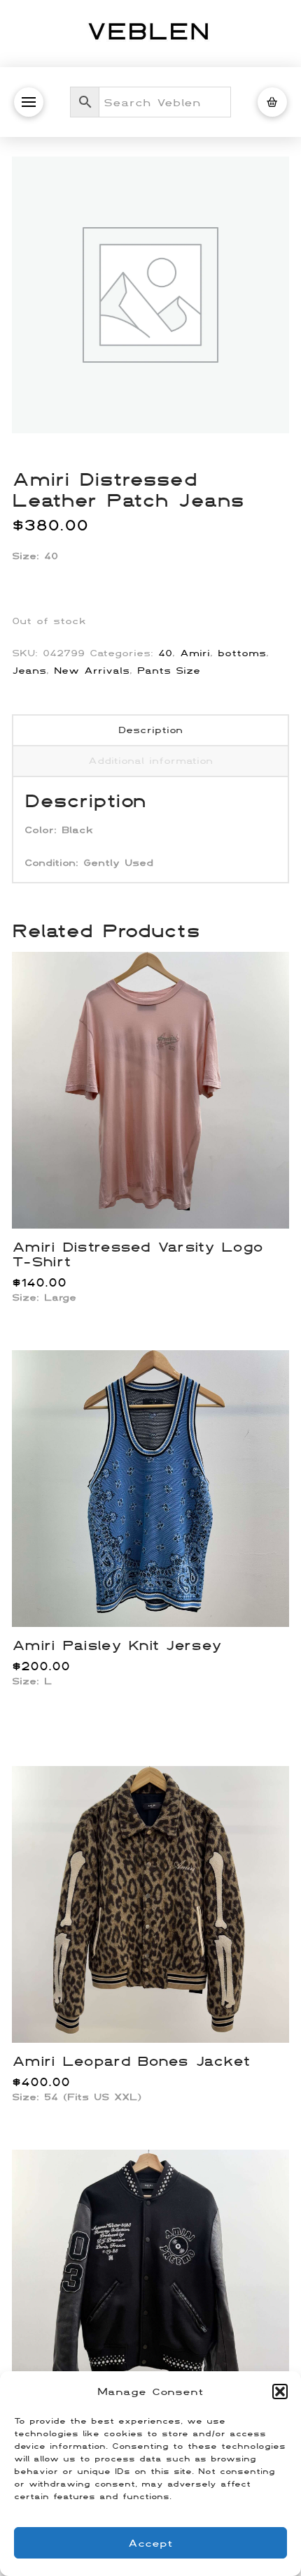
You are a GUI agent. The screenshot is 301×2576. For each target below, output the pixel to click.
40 (165, 653)
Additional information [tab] (150, 760)
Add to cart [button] (156, 1203)
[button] (280, 2392)
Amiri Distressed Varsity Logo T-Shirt (137, 1254)
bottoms (242, 653)
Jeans (29, 670)
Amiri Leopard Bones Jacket (131, 2060)
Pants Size (169, 670)
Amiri (195, 653)
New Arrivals (92, 670)
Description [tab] (150, 730)
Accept (150, 2543)
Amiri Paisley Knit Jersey (117, 1644)
